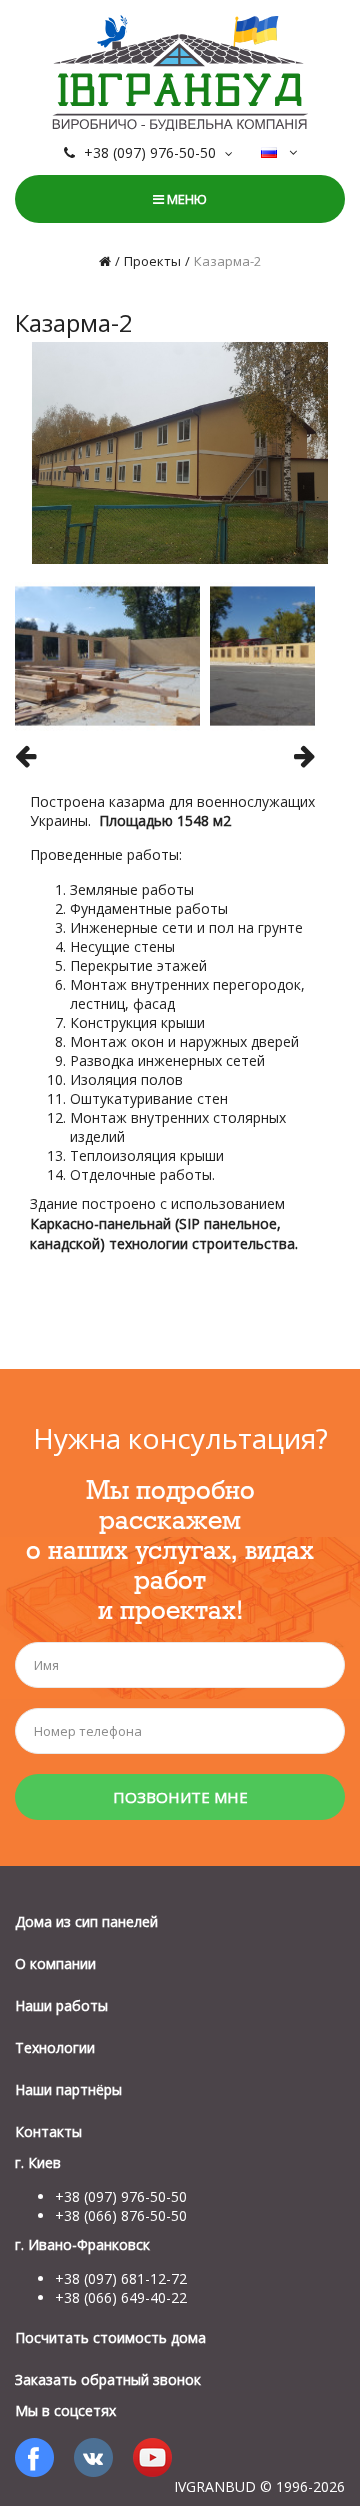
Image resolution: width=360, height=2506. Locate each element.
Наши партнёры (68, 2089)
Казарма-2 (227, 261)
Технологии (55, 2047)
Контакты (48, 2131)
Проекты (152, 261)
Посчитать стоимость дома (110, 2337)
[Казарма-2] (180, 451)
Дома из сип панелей (86, 1921)
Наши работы (61, 2005)
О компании (55, 1963)
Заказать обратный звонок (108, 2379)
